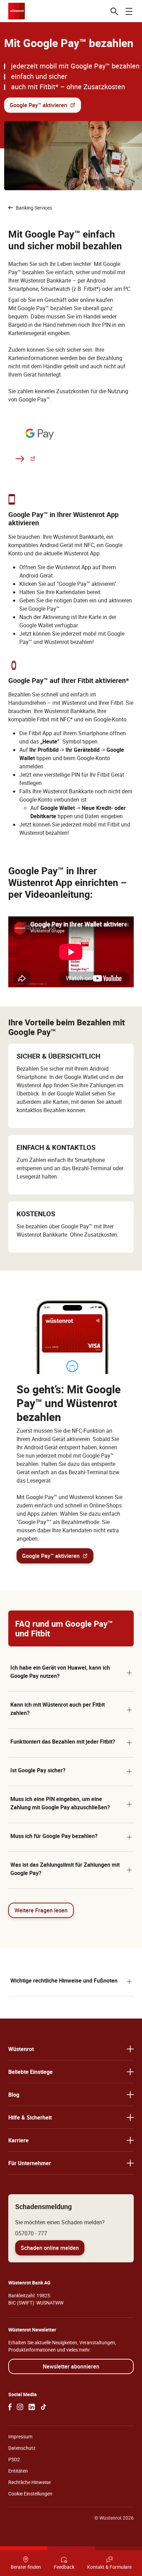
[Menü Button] (129, 11)
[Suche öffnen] (114, 11)
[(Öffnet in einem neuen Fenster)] (10, 2407)
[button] (71, 1673)
